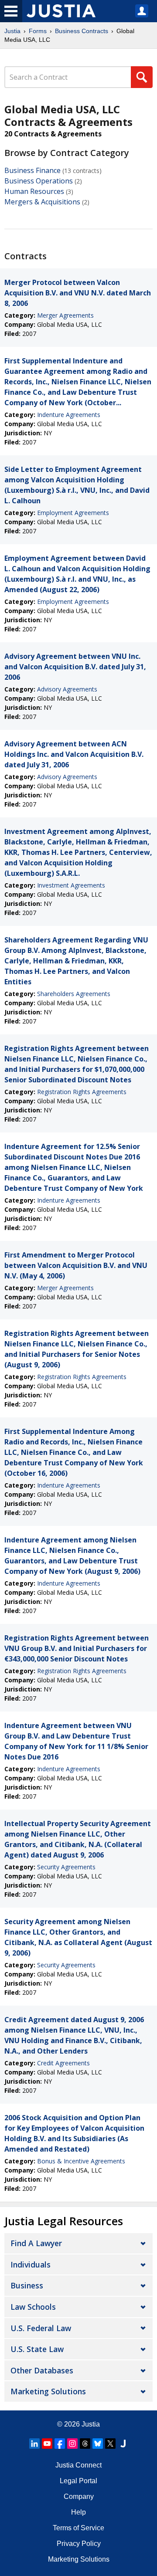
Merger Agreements (65, 315)
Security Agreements (66, 1867)
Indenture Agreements (69, 415)
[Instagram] (72, 2444)
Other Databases (42, 2370)
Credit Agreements (63, 2063)
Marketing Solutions (48, 2391)
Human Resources (34, 191)
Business (27, 2285)
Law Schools (33, 2307)
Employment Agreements (73, 513)
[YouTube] (47, 2444)
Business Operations (39, 181)
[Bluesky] (98, 2444)
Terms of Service (78, 2528)
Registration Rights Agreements (82, 1092)
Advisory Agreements (67, 689)
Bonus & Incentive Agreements (81, 2161)
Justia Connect (78, 2465)
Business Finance (32, 170)
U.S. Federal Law (41, 2328)
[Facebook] (60, 2444)
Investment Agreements (71, 885)
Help (78, 2512)
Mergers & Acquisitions (42, 202)
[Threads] (85, 2444)
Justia (12, 31)
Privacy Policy (79, 2544)
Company (79, 2496)
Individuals (31, 2264)
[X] (110, 2444)
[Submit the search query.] (142, 77)
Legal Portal (78, 2481)
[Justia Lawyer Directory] (123, 2444)
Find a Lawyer (36, 2243)
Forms (38, 31)
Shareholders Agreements (74, 994)
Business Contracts (82, 31)
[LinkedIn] (34, 2444)
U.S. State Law (37, 2349)
